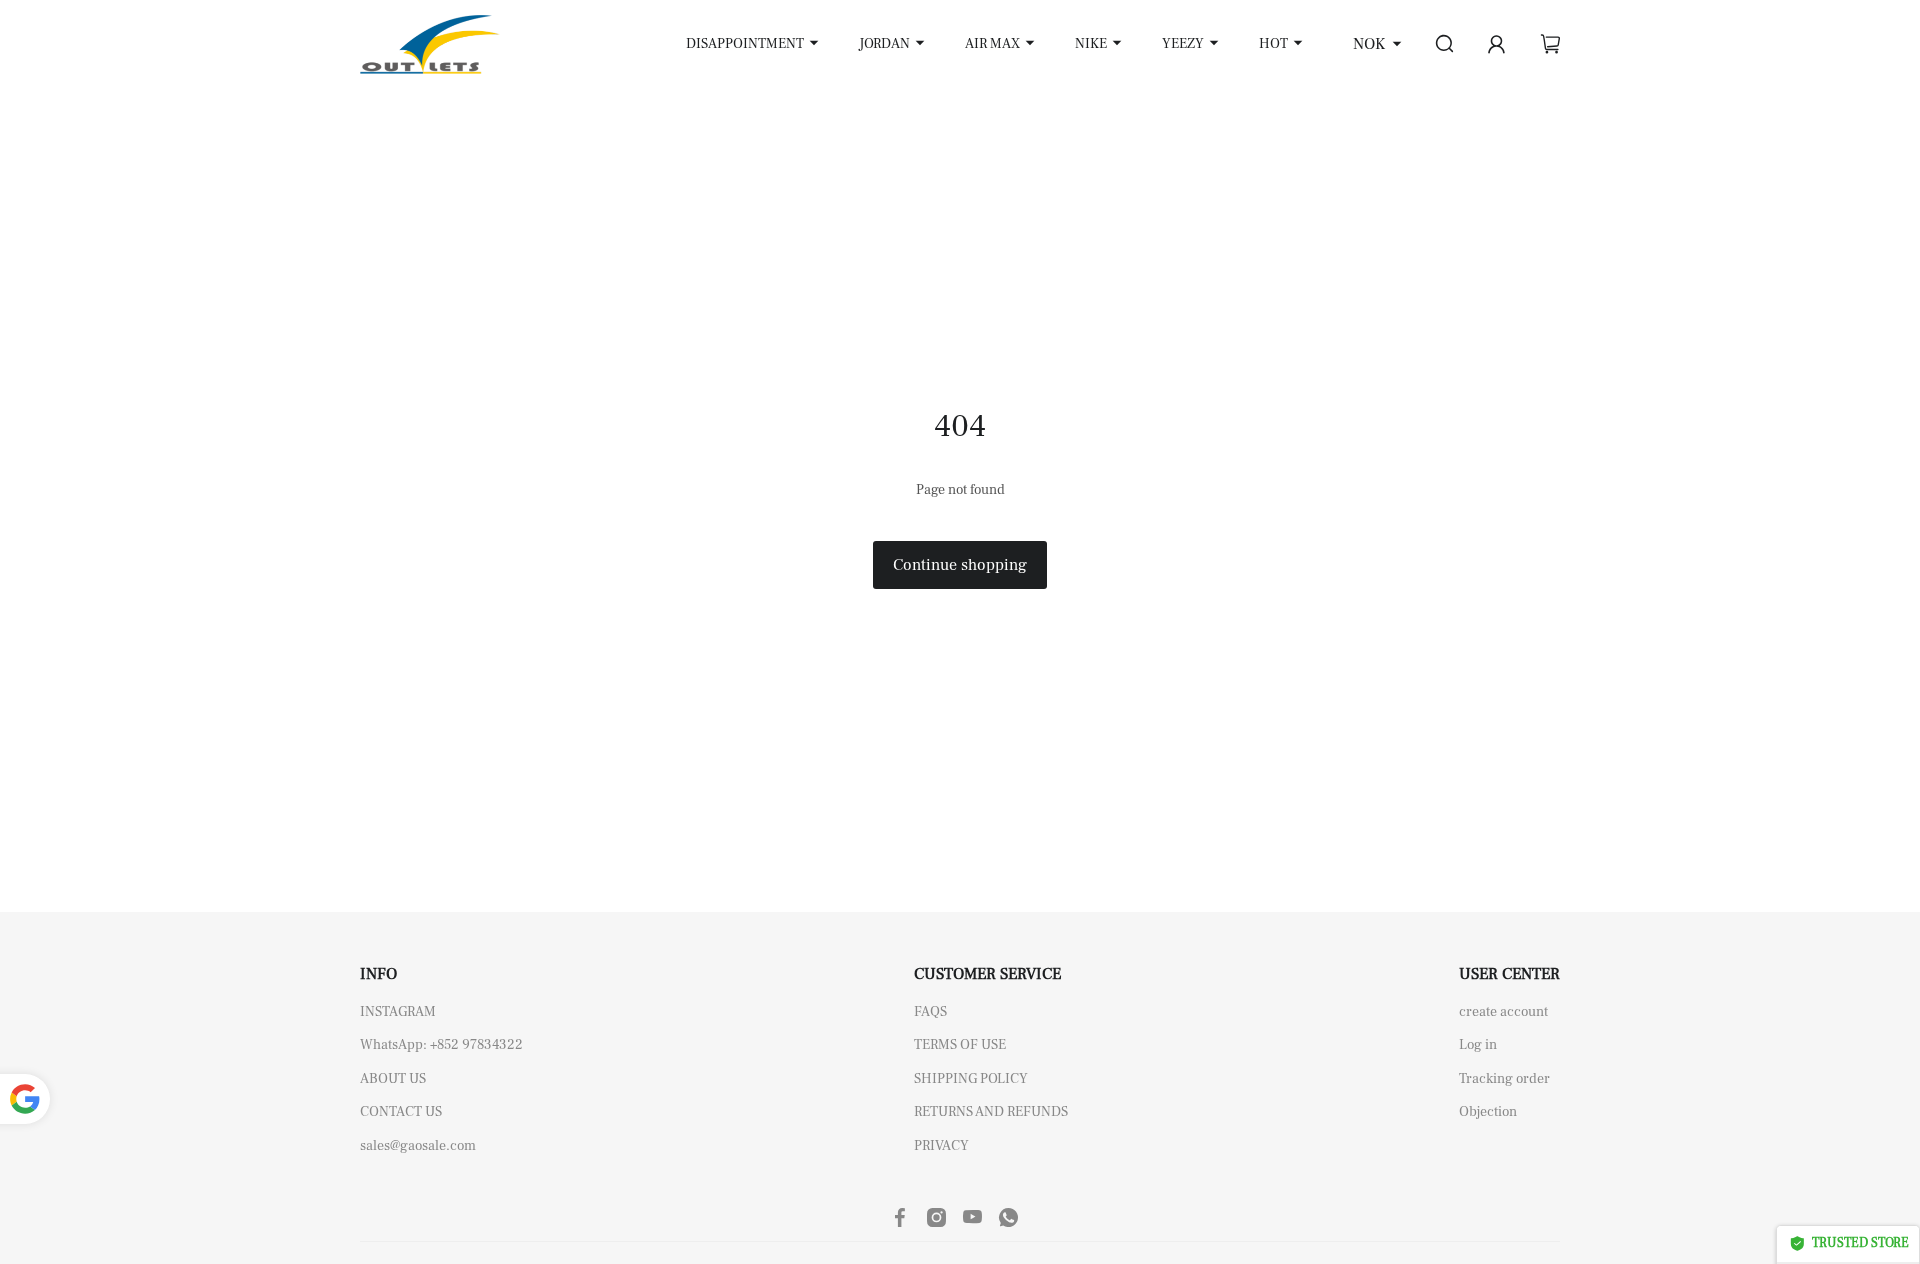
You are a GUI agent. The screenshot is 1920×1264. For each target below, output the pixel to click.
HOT (1273, 44)
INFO (378, 974)
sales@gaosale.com (418, 1146)
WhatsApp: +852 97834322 (441, 1045)
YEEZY (1183, 44)
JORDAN (884, 44)
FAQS (930, 1012)
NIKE (1091, 44)
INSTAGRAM (398, 1012)
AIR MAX (992, 44)
